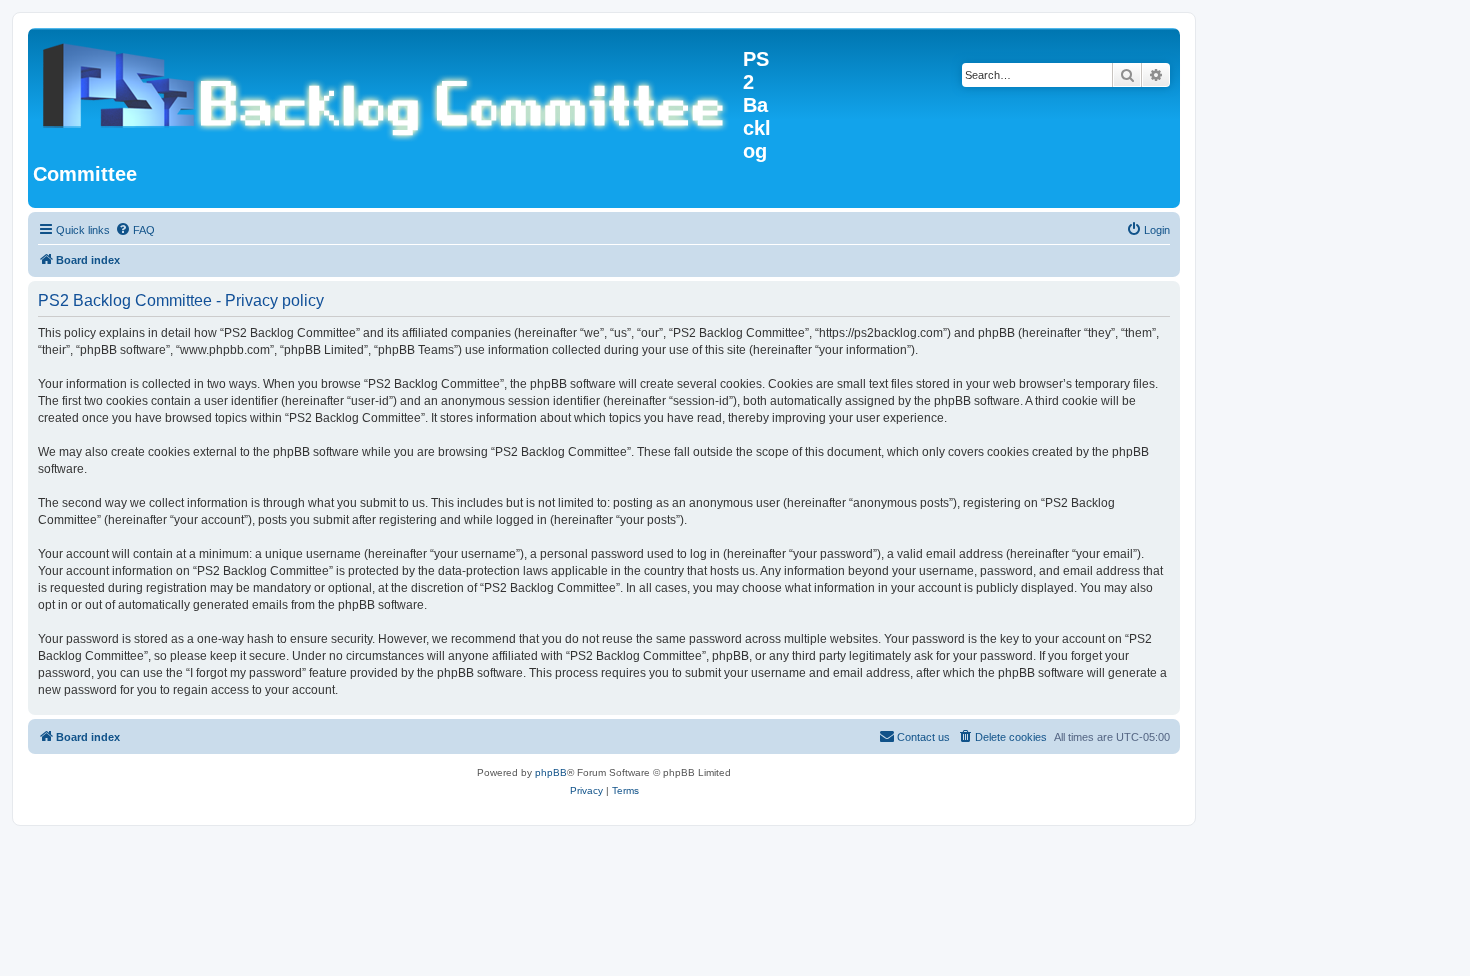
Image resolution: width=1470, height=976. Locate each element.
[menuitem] (135, 230)
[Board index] (388, 89)
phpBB (551, 772)
